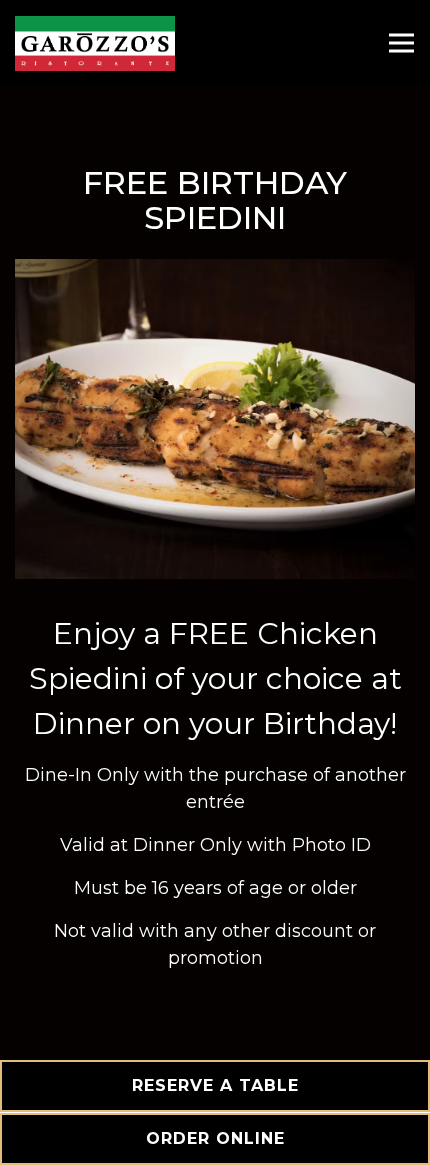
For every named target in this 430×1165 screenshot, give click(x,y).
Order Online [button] (215, 1138)
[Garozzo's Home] (96, 42)
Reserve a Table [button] (215, 1085)
